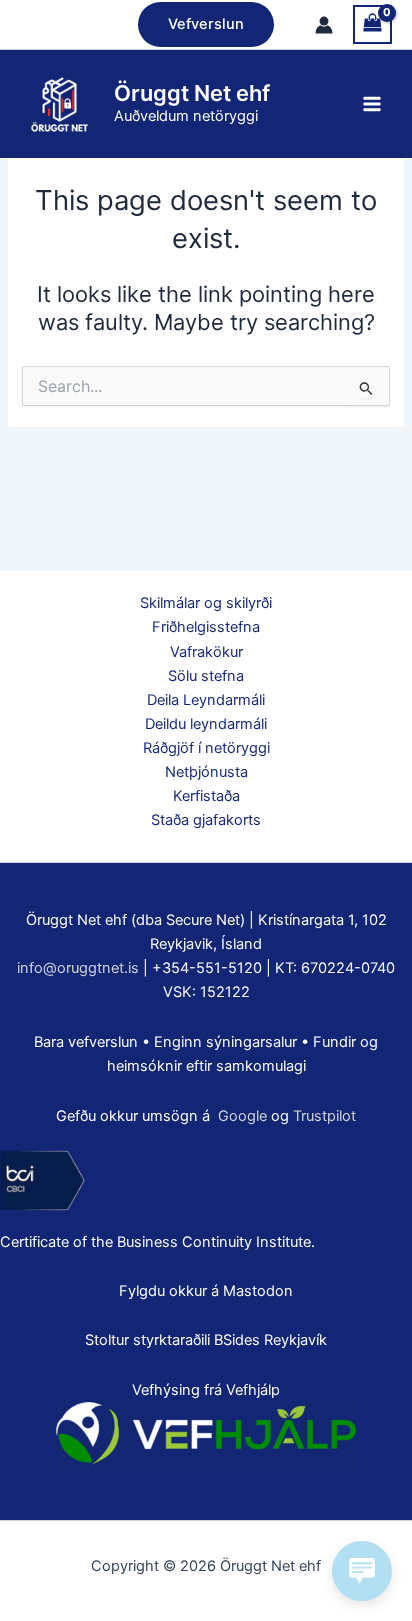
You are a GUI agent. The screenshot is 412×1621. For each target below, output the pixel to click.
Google (242, 1116)
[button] (206, 24)
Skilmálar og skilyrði (206, 603)
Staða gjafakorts (206, 820)
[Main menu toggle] (372, 104)
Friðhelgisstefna (206, 627)
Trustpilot (324, 1116)
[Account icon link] (324, 25)
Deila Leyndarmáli (206, 700)
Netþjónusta (206, 772)
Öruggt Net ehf (192, 93)
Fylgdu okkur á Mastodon (206, 1291)
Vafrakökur (206, 652)
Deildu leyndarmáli (206, 724)
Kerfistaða (206, 796)
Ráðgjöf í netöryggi (206, 748)
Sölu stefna (206, 676)
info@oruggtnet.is (78, 968)
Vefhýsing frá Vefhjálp (206, 1390)
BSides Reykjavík (270, 1340)
